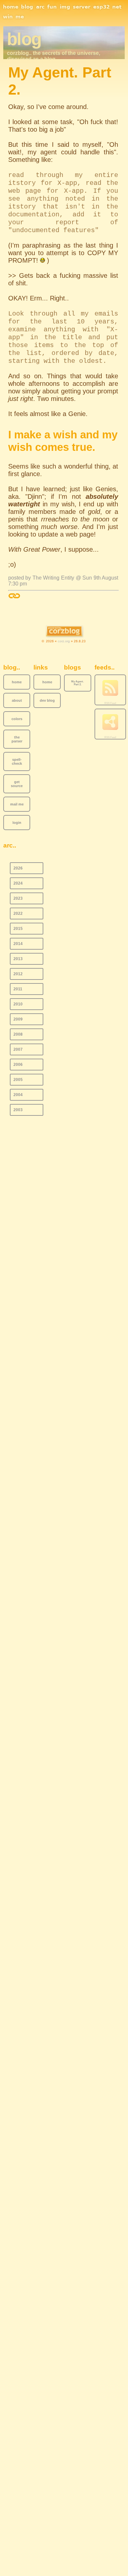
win (8, 17)
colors (17, 719)
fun (52, 7)
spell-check (17, 761)
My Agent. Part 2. (77, 683)
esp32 (101, 7)
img (65, 7)
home (11, 7)
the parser (17, 739)
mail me (17, 804)
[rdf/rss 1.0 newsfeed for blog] (110, 722)
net (117, 7)
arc (40, 7)
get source (17, 784)
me (20, 17)
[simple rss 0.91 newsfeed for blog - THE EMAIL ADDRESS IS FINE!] (110, 688)
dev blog (47, 700)
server (82, 7)
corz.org (64, 641)
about (17, 700)
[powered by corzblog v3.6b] (64, 632)
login (17, 823)
